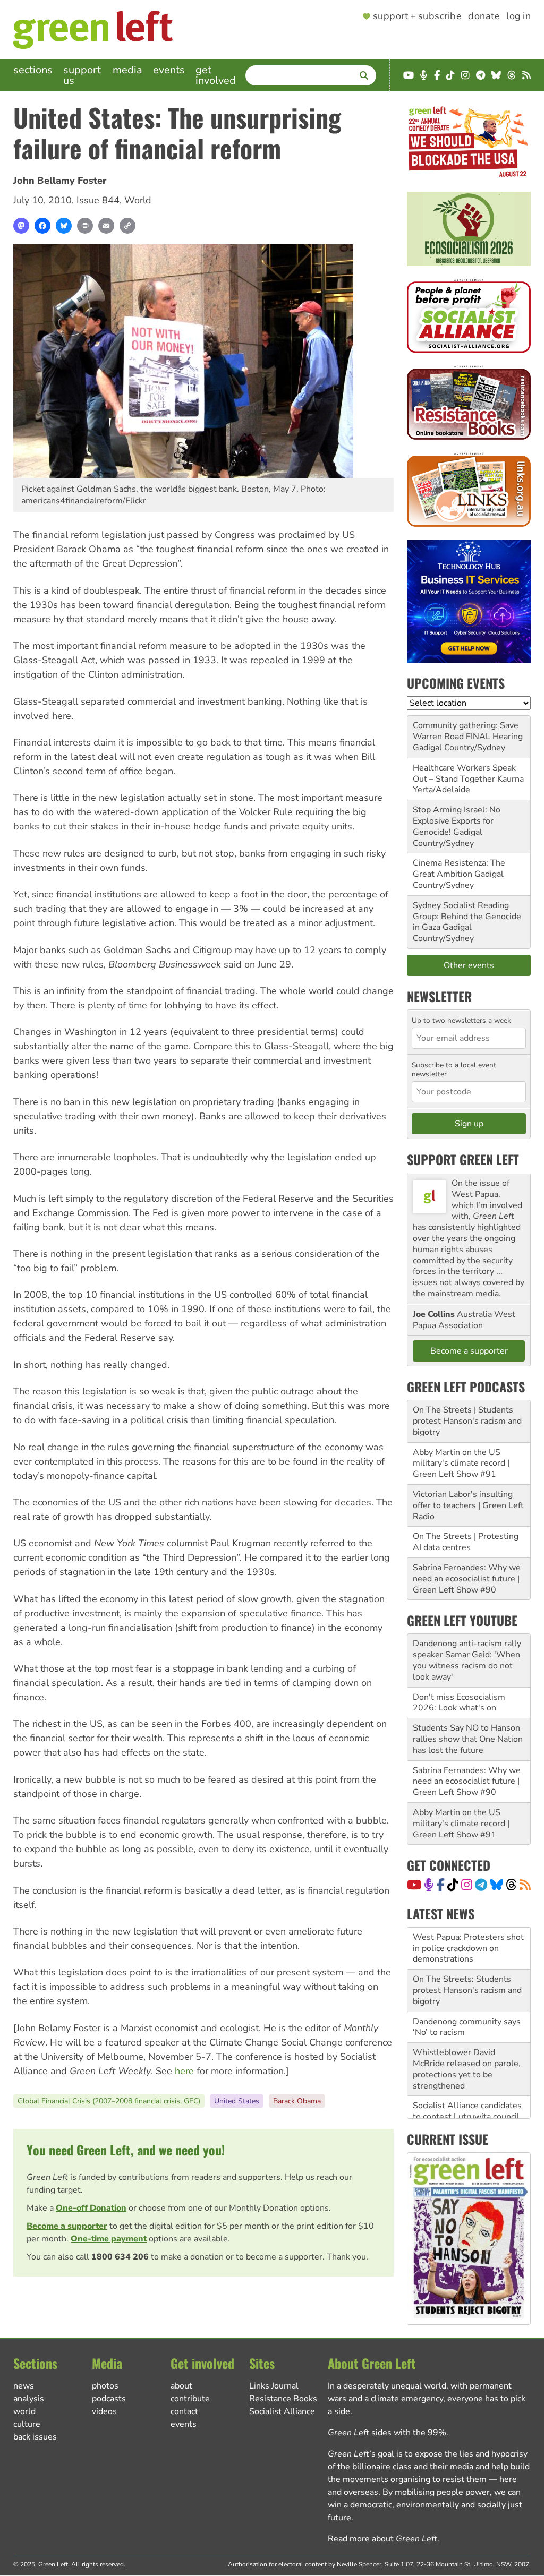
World (138, 200)
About (181, 2386)
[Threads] (511, 1885)
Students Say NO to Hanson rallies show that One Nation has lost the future (468, 1739)
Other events (469, 965)
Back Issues (35, 2437)
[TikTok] (453, 1885)
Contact (184, 2411)
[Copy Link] (127, 226)
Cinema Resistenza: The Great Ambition (459, 868)
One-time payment (109, 2239)
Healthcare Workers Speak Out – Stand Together (464, 773)
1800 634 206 (120, 2257)
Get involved (216, 75)
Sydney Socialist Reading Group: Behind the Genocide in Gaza (467, 917)
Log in (518, 16)
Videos (104, 2411)
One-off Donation (91, 2208)
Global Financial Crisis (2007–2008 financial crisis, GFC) (109, 2101)
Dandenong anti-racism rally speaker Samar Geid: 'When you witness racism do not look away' (467, 1660)
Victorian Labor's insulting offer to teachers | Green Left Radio (468, 1505)
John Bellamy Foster (60, 181)
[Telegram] (481, 1885)
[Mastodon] (21, 226)
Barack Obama (297, 2101)
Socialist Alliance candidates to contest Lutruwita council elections (467, 2117)
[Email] (106, 226)
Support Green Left (463, 1159)
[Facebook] (42, 226)
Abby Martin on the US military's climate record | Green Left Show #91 (461, 1464)
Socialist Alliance (282, 2411)
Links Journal (274, 2386)
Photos (105, 2386)
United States (237, 2101)
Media (127, 70)
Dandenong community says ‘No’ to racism (467, 2027)
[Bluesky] (64, 226)
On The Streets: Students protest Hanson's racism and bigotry (467, 1990)
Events (169, 70)
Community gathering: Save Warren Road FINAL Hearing (468, 731)
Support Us (82, 75)
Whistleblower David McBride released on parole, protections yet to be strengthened (467, 2069)
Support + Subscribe (417, 16)
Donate (484, 16)
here (184, 2071)
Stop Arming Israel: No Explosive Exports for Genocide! (457, 821)
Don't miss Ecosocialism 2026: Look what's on (459, 1703)
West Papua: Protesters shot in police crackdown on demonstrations (468, 1948)
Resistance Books (283, 2399)
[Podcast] (429, 1885)
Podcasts (109, 2399)
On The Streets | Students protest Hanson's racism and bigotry (467, 1421)
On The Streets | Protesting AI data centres (466, 1542)
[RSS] (525, 1885)
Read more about (382, 2539)
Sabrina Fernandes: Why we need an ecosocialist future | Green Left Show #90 (467, 1579)
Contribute (190, 2399)
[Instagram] (467, 1885)
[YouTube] (414, 1885)
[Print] (85, 226)
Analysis (29, 2399)
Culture (27, 2424)
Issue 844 (98, 200)
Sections (33, 70)
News (24, 2386)
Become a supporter (67, 2226)
